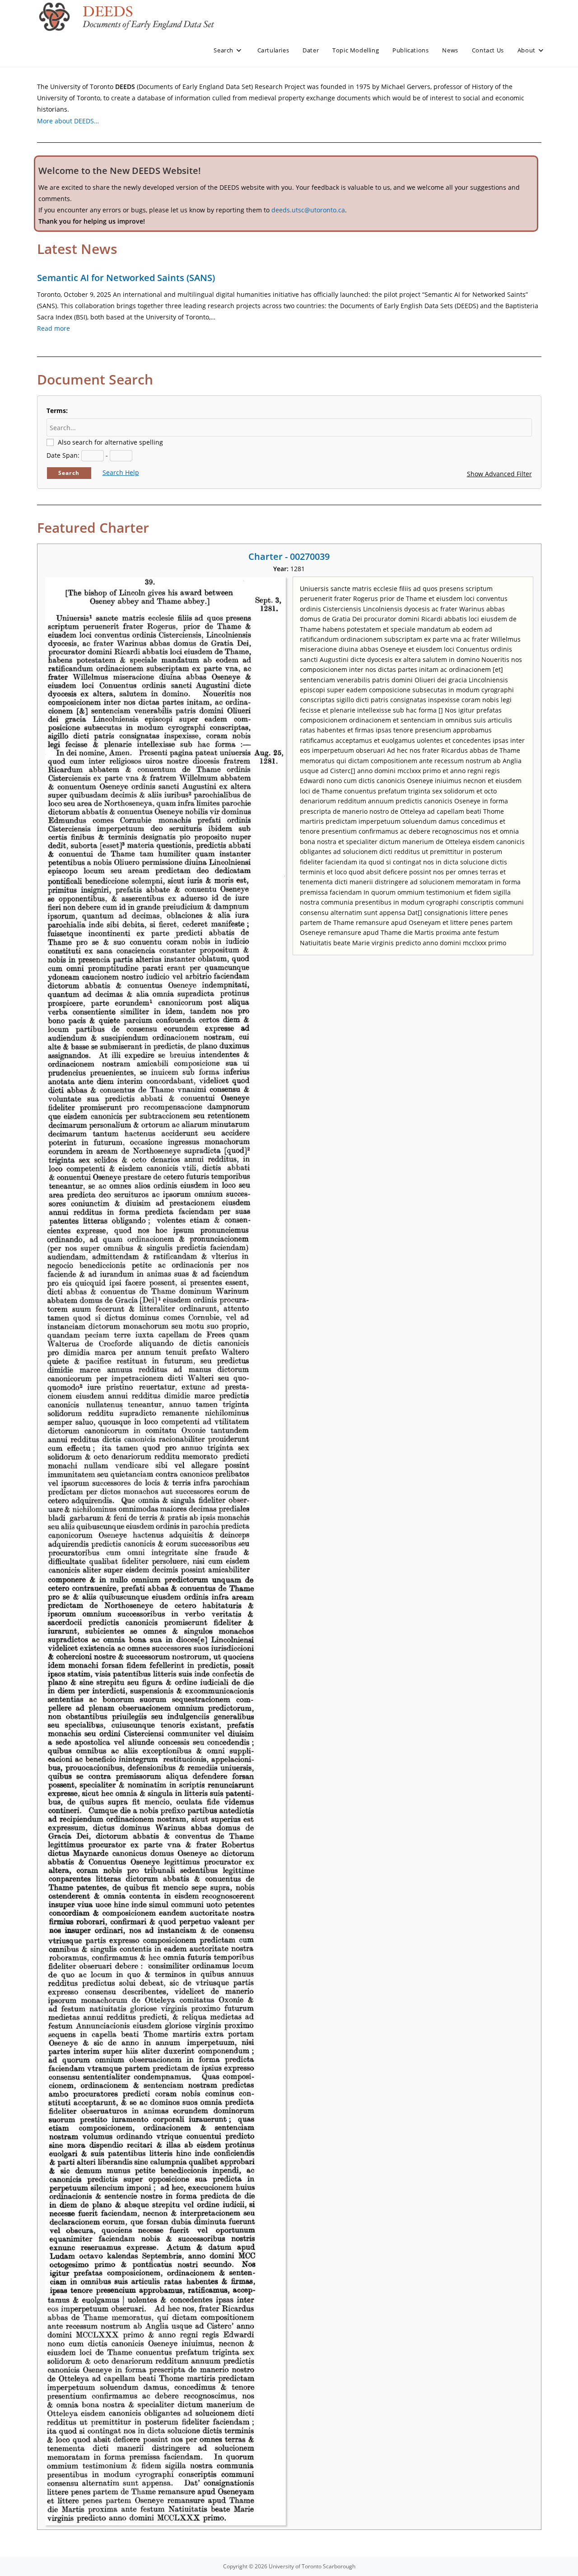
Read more (54, 328)
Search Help (121, 472)
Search (69, 473)
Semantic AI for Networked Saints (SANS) (126, 278)
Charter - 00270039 (289, 556)
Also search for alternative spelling (110, 442)
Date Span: (63, 455)
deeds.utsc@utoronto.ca (308, 210)
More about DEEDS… (68, 121)
